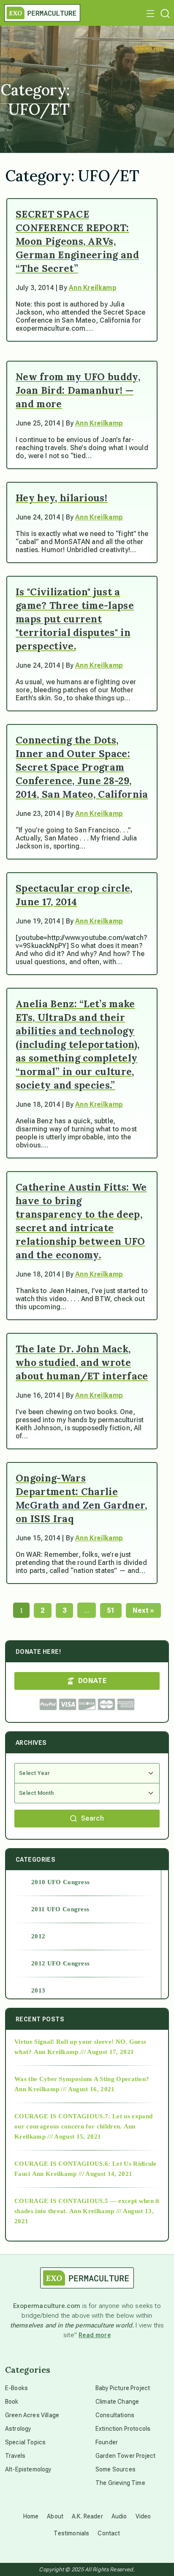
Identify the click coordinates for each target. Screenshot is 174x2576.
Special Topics (25, 2442)
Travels (15, 2456)
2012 (38, 1936)
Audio (119, 2516)
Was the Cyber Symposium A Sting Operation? (82, 2079)
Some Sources (116, 2469)
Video (143, 2516)
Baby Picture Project (123, 2388)
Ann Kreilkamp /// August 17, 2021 (84, 2052)
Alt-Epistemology (28, 2469)
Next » (143, 1610)
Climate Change (117, 2402)
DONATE (92, 1681)
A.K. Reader (87, 2516)
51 (111, 1610)
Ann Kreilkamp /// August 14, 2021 (82, 2174)
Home (31, 2516)
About (55, 2516)
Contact (109, 2533)
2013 (38, 1990)
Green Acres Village (32, 2415)
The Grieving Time (120, 2483)
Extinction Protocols (123, 2429)
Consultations (115, 2415)
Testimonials (71, 2533)
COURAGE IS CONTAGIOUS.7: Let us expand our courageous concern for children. (83, 2121)
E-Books (16, 2388)
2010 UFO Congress (60, 1882)
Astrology (18, 2429)
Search (92, 1818)
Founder (107, 2442)
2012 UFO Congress (60, 1963)
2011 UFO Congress (60, 1909)
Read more (95, 2335)
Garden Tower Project (125, 2456)
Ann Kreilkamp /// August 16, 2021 (65, 2089)
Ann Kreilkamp (93, 288)
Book (12, 2402)
